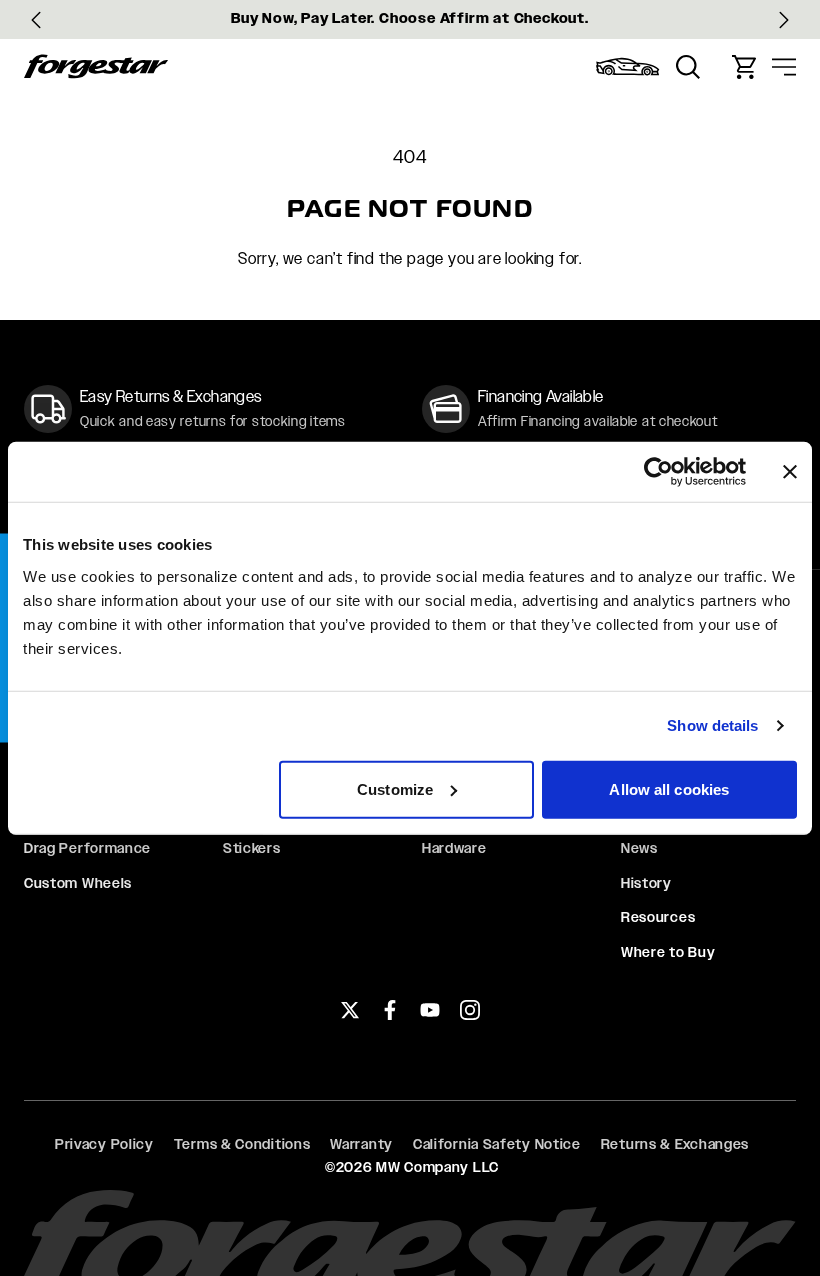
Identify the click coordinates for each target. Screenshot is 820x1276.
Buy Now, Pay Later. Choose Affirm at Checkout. (410, 18)
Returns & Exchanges (675, 1144)
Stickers (252, 848)
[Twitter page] (350, 1010)
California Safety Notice (497, 1144)
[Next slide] (784, 20)
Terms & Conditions (242, 1144)
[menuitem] (628, 67)
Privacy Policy (104, 1144)
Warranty (361, 1144)
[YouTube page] (430, 1010)
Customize (395, 788)
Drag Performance (87, 848)
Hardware (454, 848)
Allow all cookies (669, 788)
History (646, 883)
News (639, 848)
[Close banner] (790, 472)
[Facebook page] (390, 1010)
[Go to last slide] (36, 20)
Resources (658, 917)
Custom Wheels (78, 883)
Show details (712, 725)
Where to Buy (668, 952)
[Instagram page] (470, 1010)
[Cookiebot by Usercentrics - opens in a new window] (658, 472)
